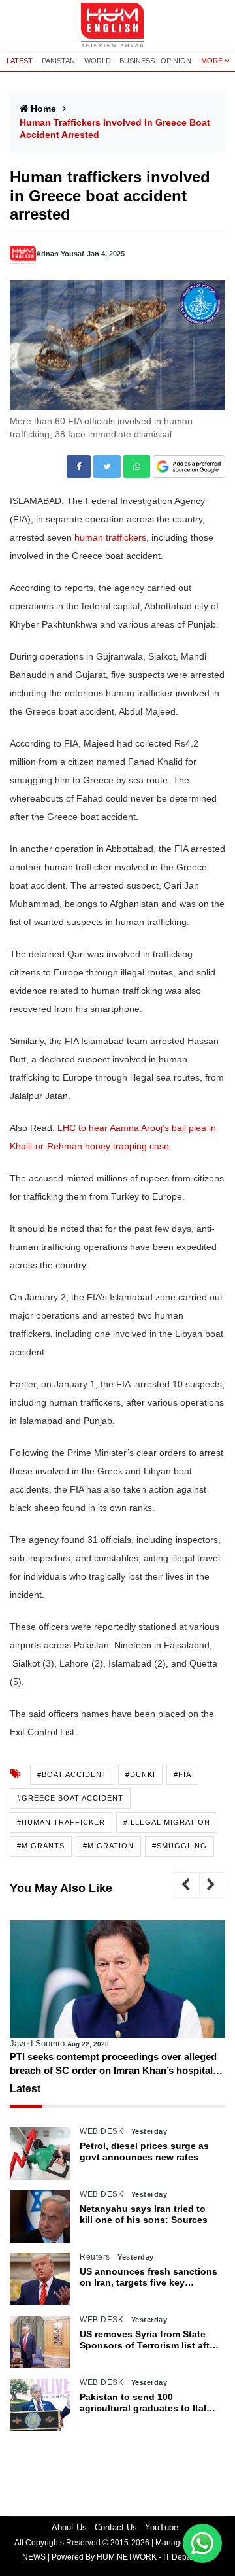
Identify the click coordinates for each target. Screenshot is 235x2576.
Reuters (95, 2257)
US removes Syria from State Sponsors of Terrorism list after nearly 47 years (149, 2340)
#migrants (41, 1846)
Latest (25, 2089)
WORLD (98, 61)
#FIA (182, 1774)
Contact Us (116, 2527)
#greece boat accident (70, 1798)
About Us (69, 2527)
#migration (108, 1846)
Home (43, 109)
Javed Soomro (37, 2043)
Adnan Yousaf (60, 254)
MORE (212, 61)
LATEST (20, 61)
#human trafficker (61, 1822)
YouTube (162, 2527)
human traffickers (110, 537)
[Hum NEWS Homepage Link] (117, 25)
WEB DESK (102, 2131)
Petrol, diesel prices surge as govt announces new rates (144, 2151)
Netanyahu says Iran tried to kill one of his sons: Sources (144, 2214)
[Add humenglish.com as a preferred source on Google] (189, 467)
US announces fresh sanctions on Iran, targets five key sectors (149, 2277)
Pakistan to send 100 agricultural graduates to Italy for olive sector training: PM (146, 2403)
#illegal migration (167, 1822)
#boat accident (72, 1774)
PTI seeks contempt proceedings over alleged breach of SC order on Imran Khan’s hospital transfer (113, 2064)
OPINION (176, 61)
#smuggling (180, 1846)
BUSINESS (137, 61)
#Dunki (140, 1774)
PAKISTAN (58, 61)
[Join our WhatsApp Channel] (202, 2543)
